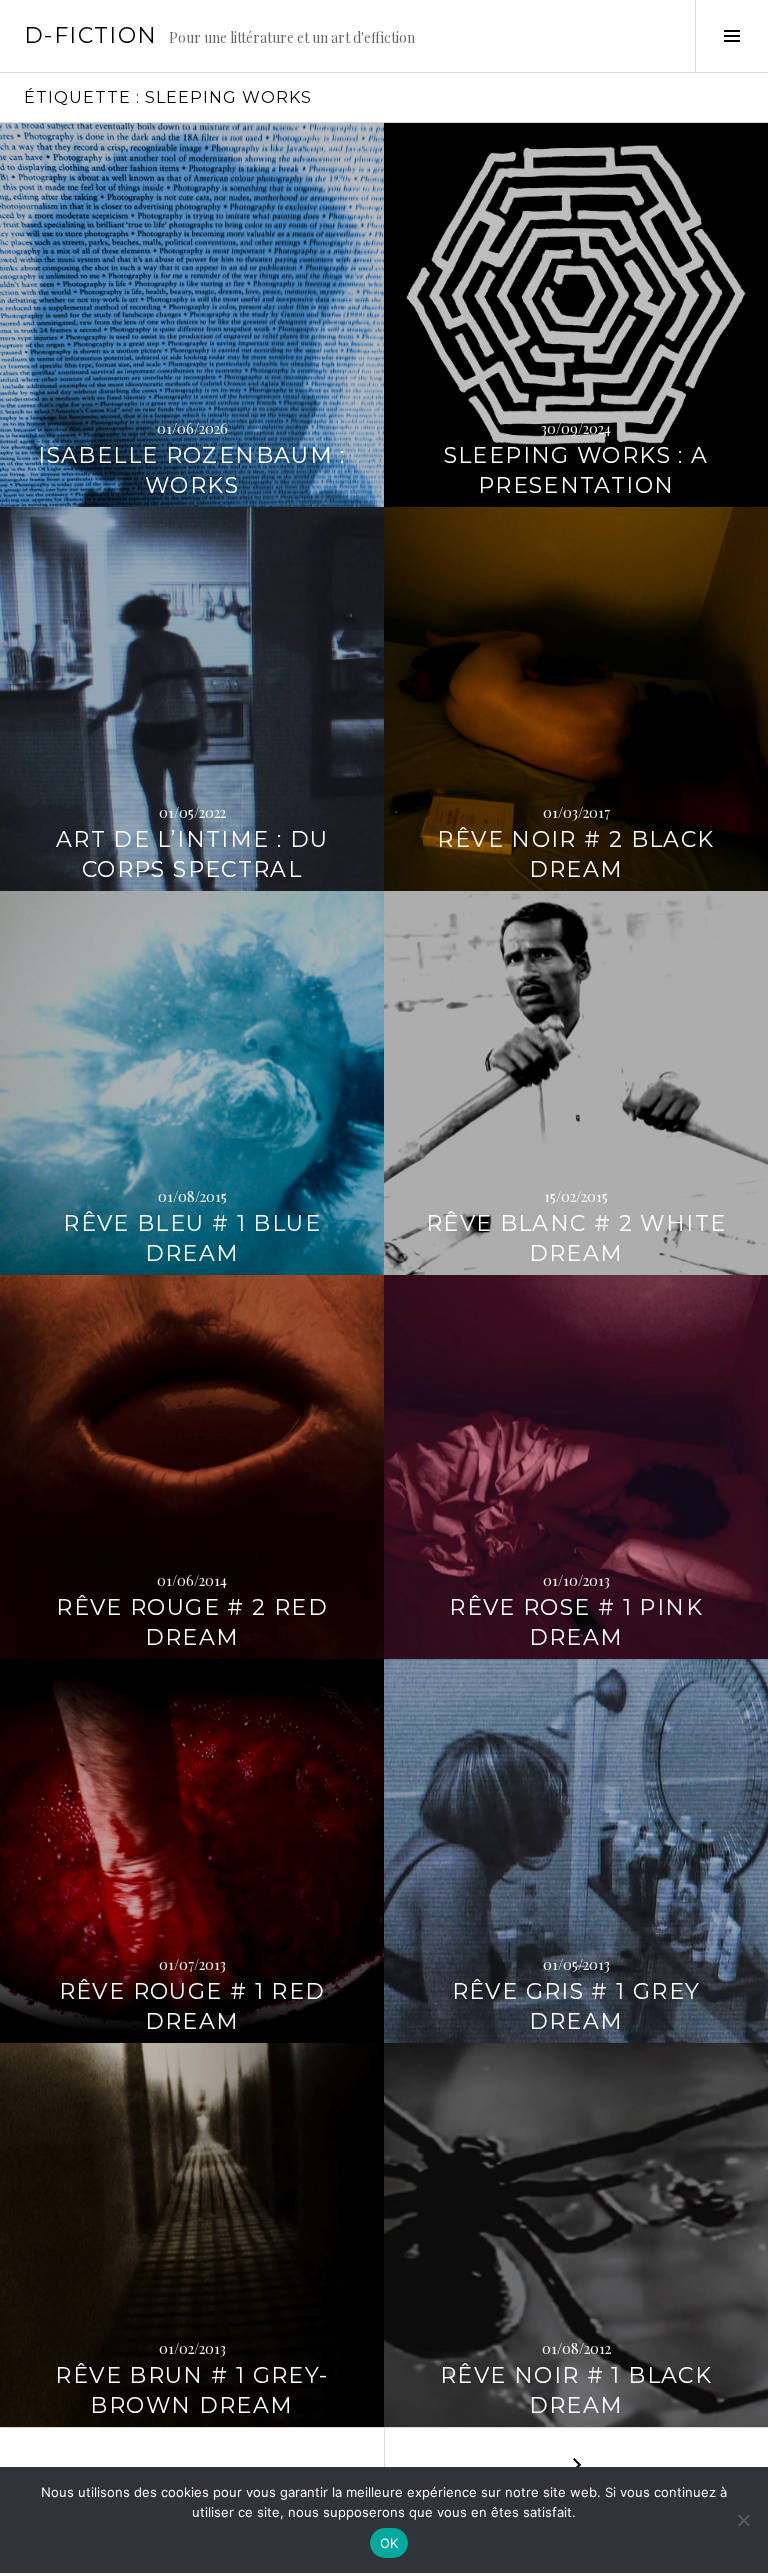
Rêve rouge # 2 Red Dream (192, 1622)
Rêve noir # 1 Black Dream (576, 2390)
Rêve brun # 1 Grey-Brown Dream (191, 2390)
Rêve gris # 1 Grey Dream (576, 2006)
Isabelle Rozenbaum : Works (192, 470)
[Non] (743, 2520)
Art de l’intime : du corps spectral (192, 854)
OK (389, 2543)
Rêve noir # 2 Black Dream (575, 854)
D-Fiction (90, 35)
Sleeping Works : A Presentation (576, 470)
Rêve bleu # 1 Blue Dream (192, 1238)
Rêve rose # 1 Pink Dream (576, 1622)
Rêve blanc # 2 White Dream (576, 1238)
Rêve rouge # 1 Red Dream (192, 2006)
